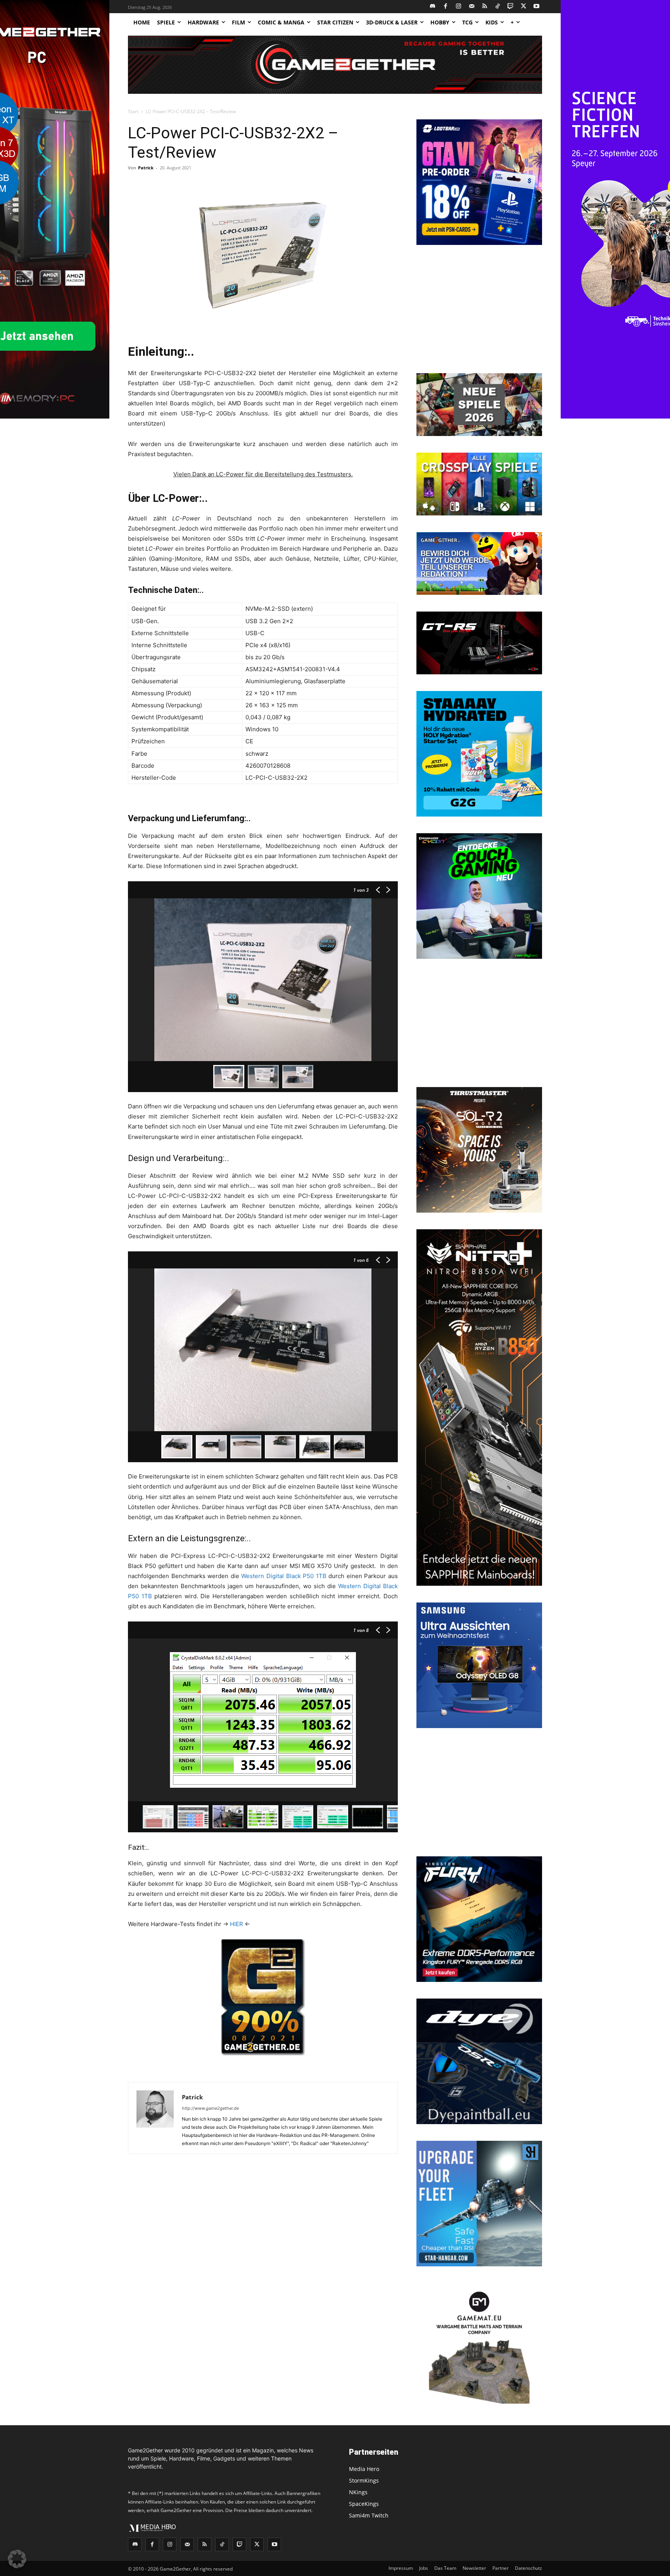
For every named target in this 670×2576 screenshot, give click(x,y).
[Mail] (472, 7)
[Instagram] (459, 7)
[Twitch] (511, 7)
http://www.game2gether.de (210, 2108)
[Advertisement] (479, 310)
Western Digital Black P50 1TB (284, 1576)
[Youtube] (537, 7)
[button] (17, 2559)
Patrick (146, 168)
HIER (237, 1924)
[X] (524, 7)
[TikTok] (498, 7)
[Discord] (433, 7)
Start (133, 111)
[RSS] (485, 7)
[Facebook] (446, 7)
